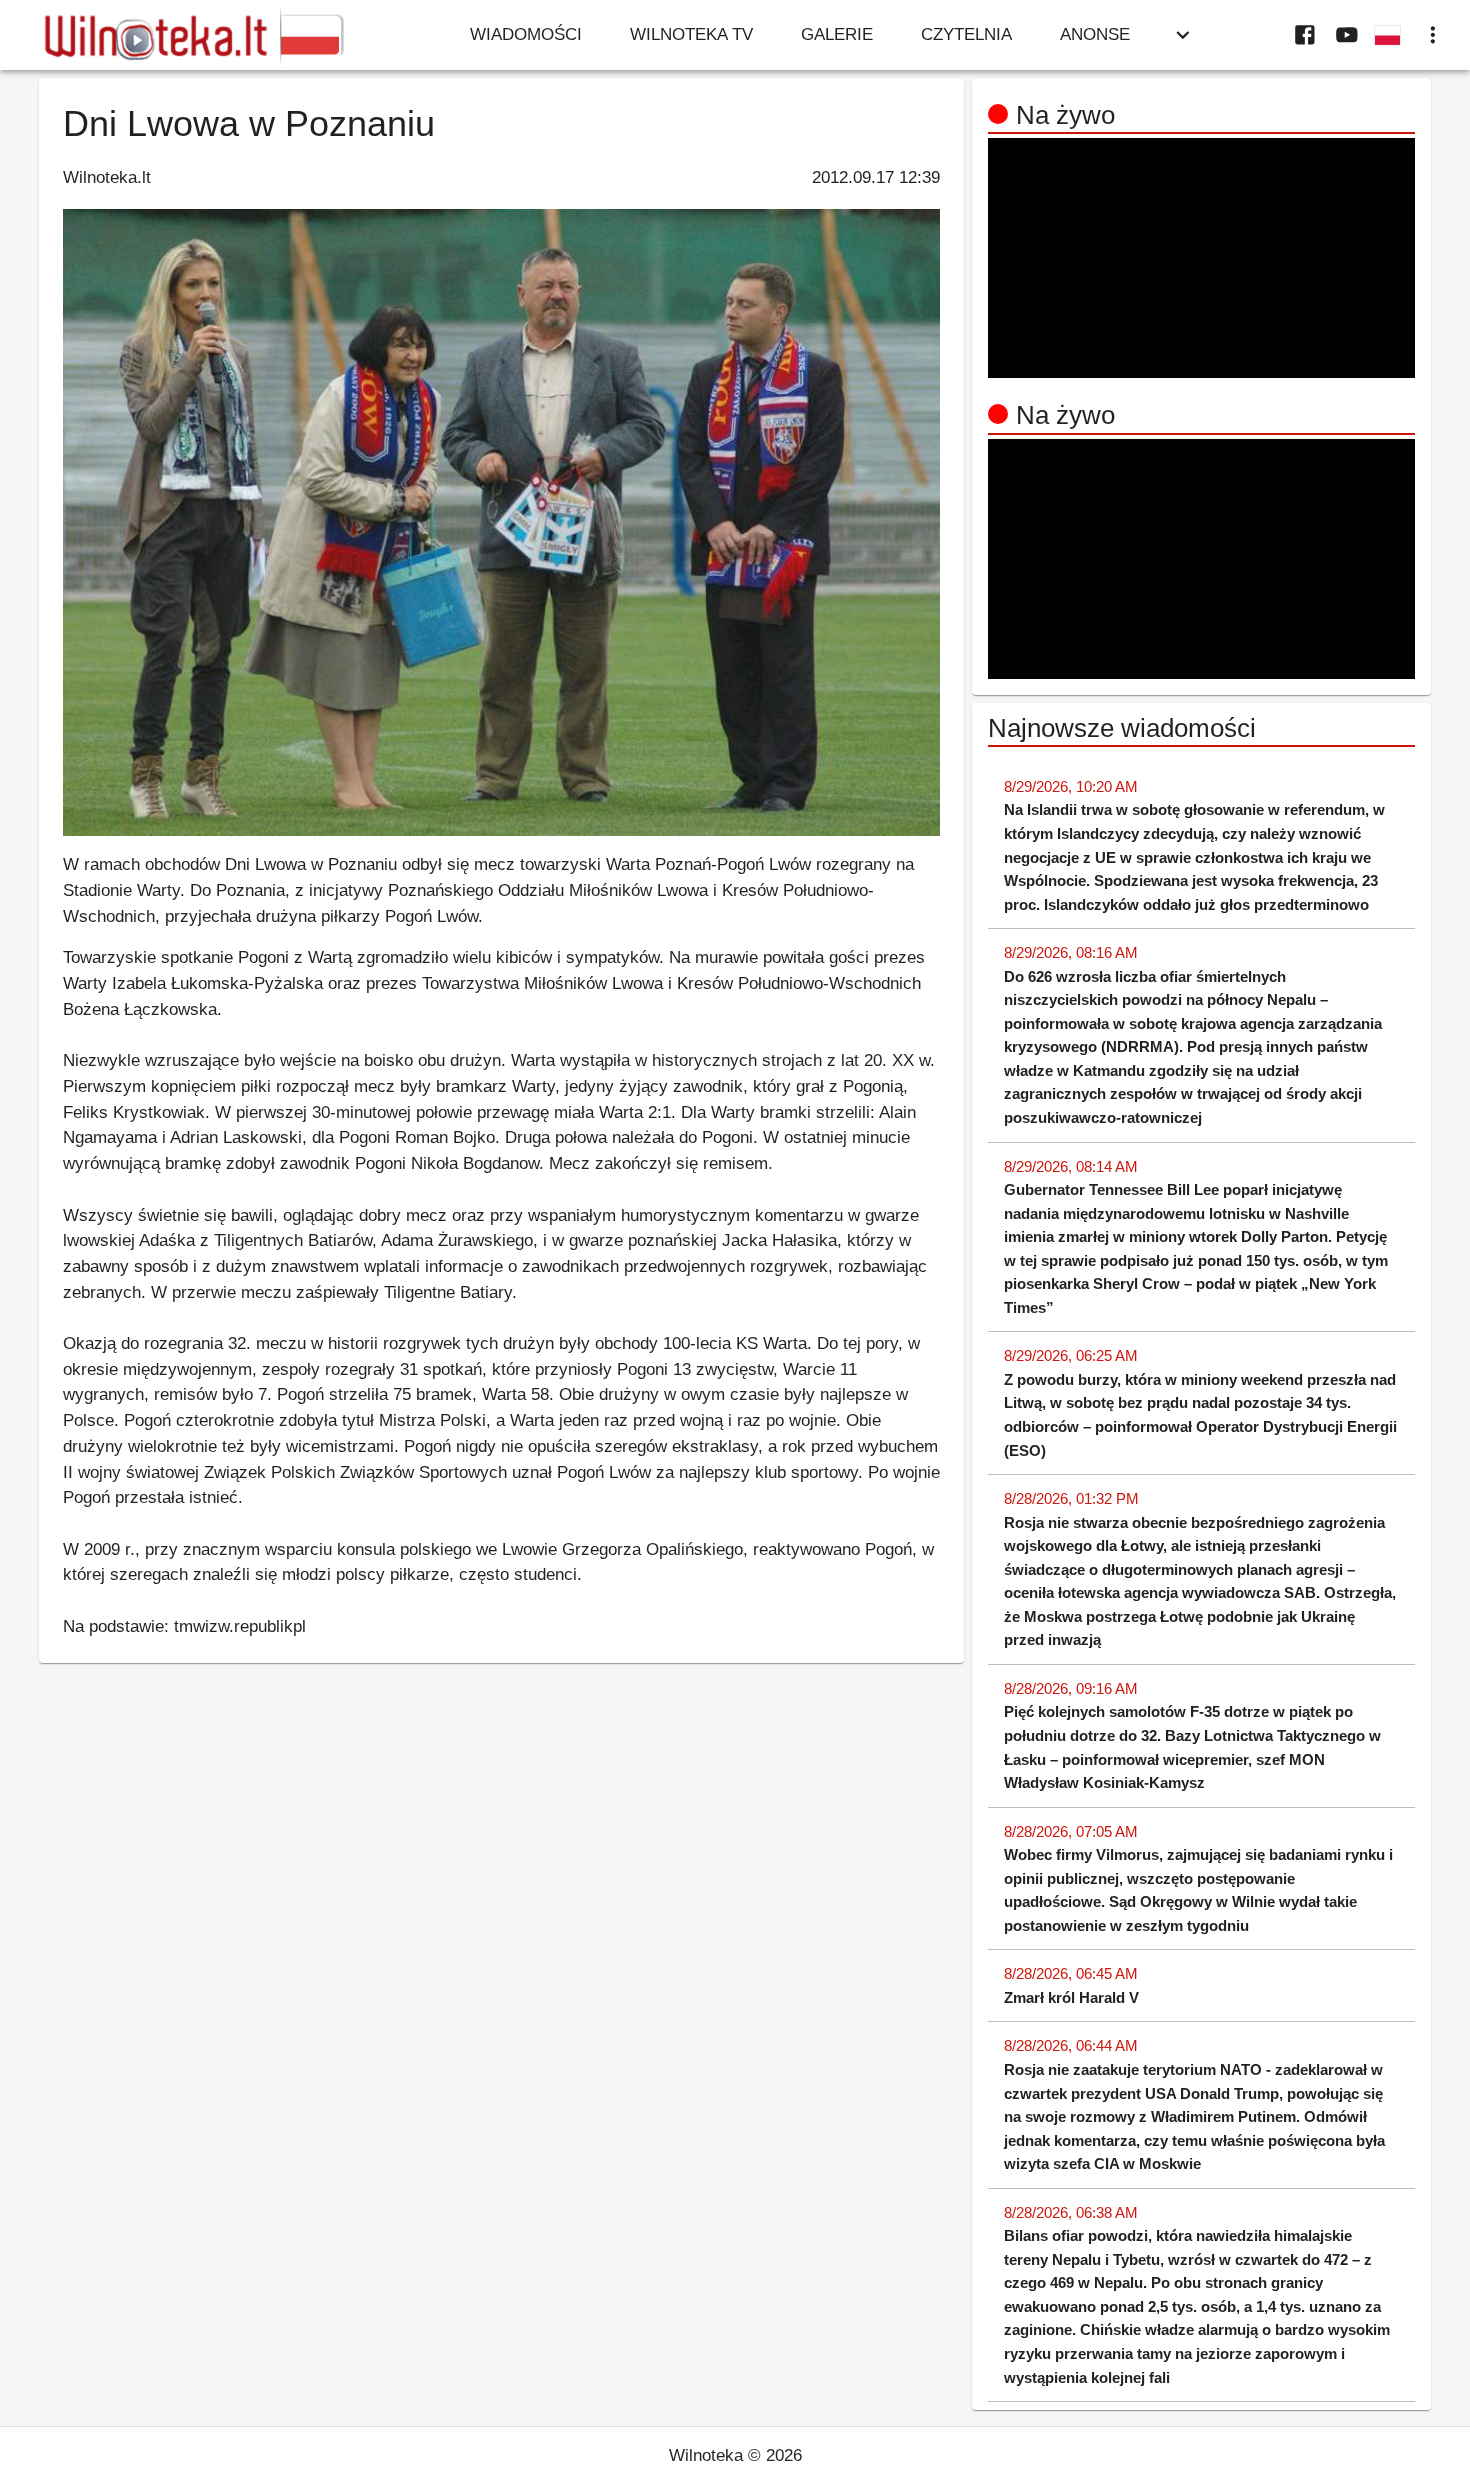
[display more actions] (1433, 35)
